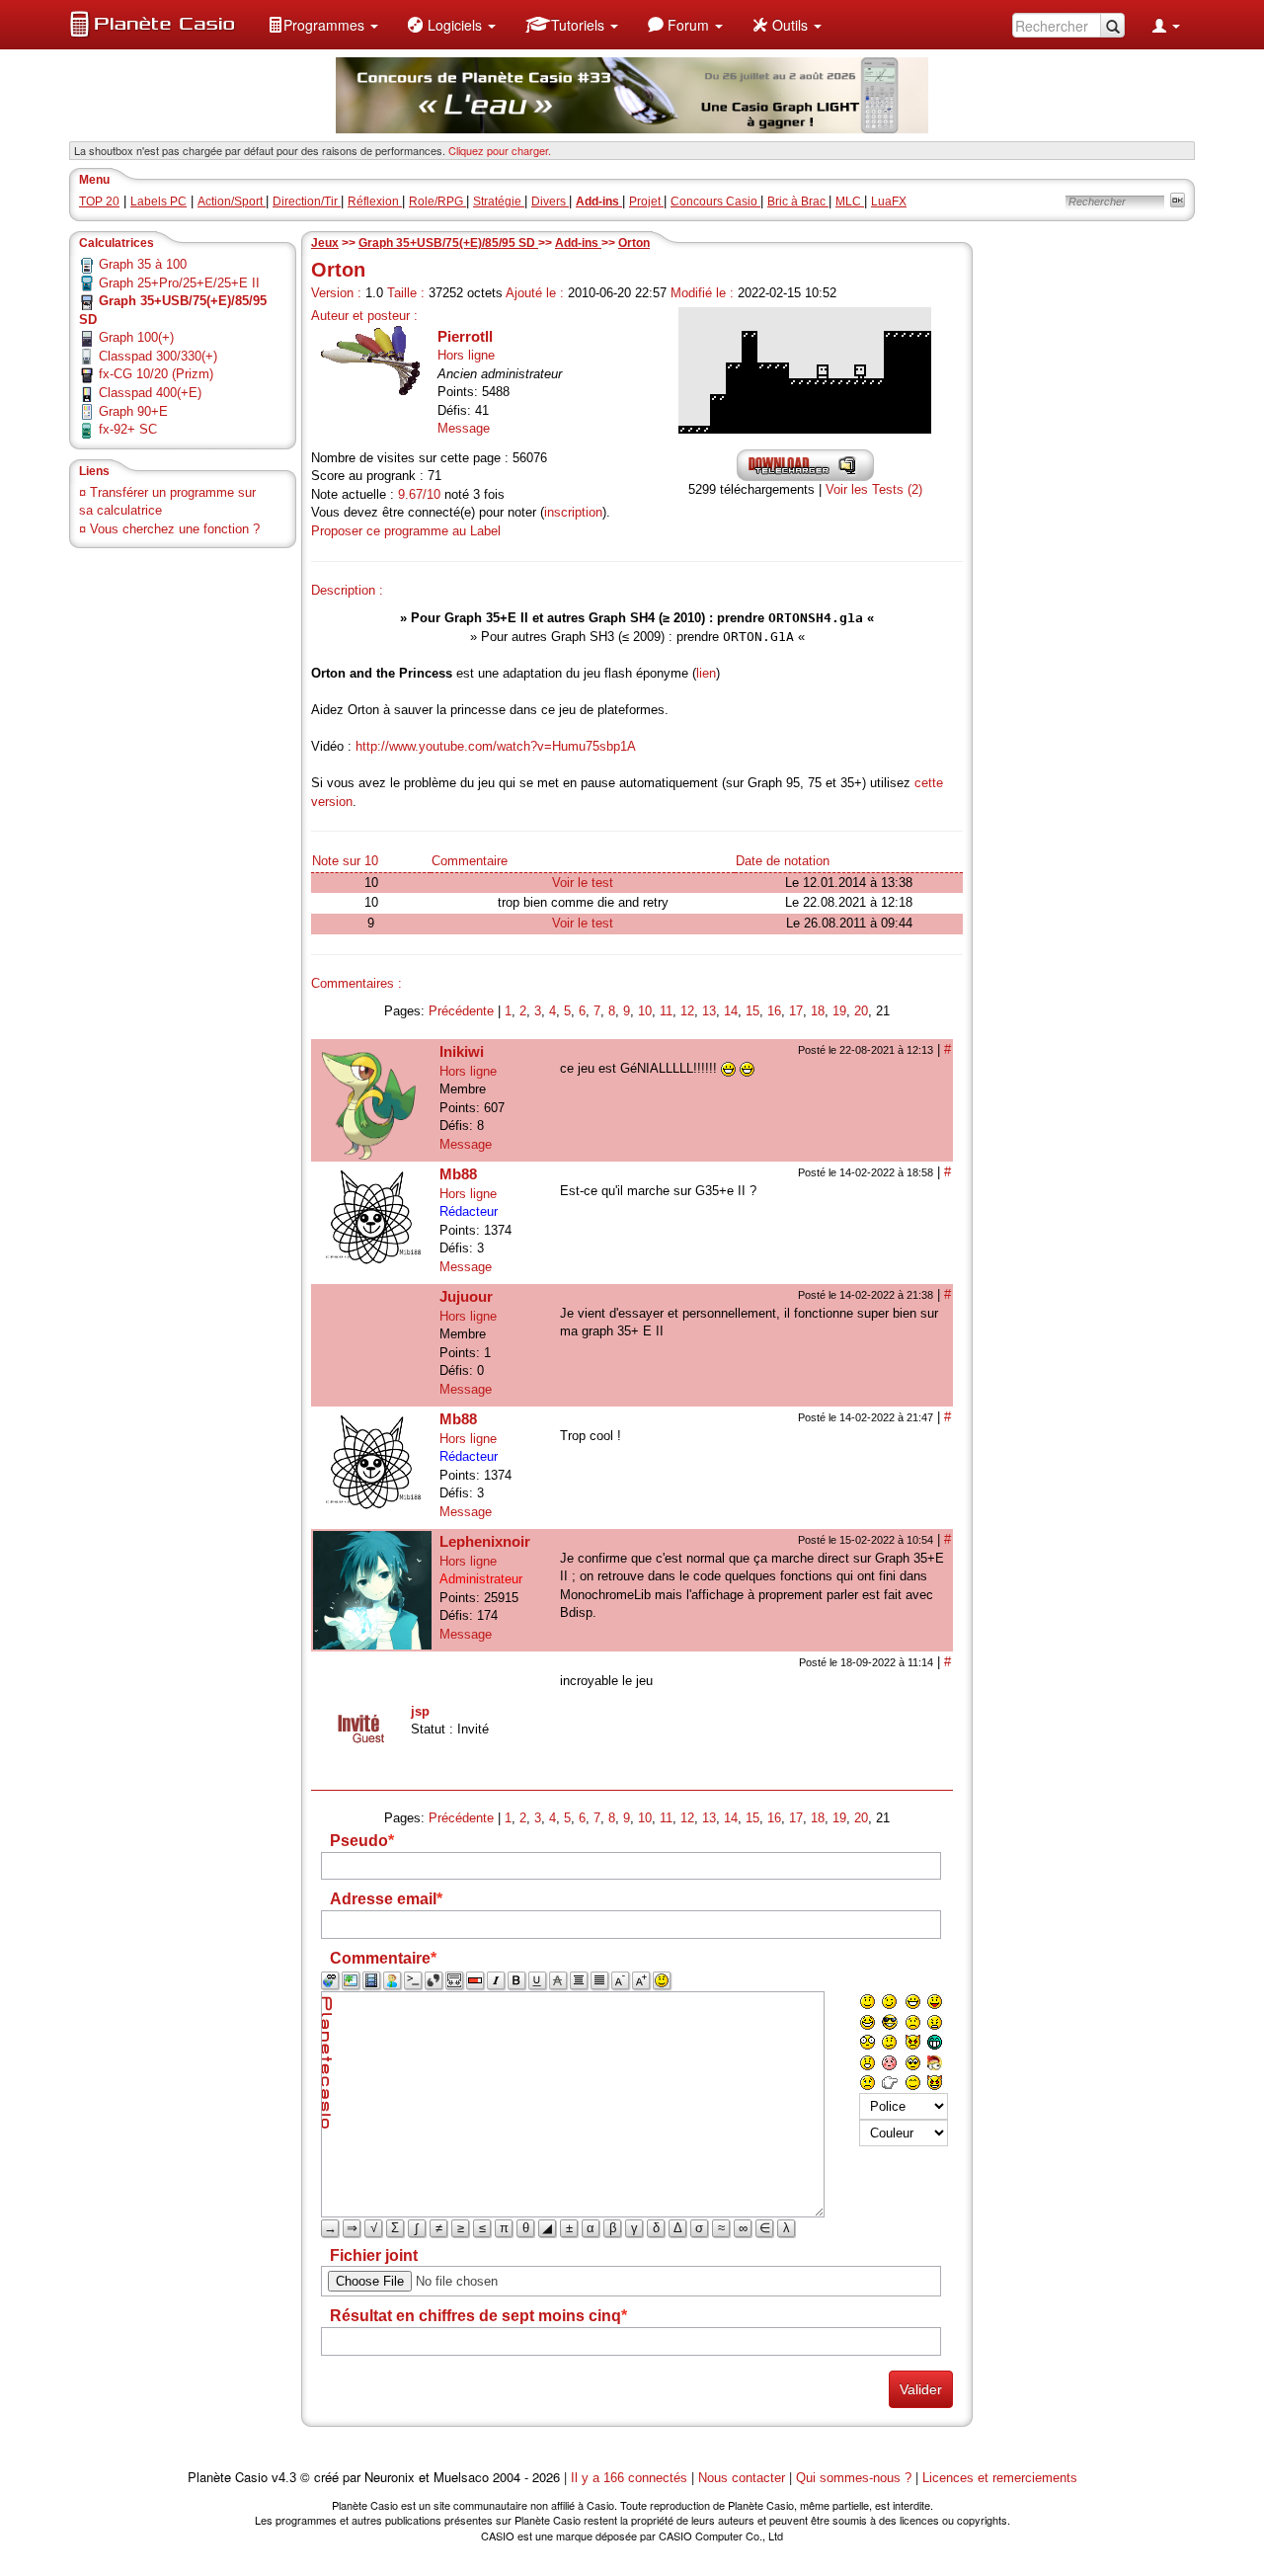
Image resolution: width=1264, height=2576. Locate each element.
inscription (573, 512)
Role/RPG (437, 201)
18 (818, 1011)
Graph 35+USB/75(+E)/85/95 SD (448, 243)
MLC (850, 201)
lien (706, 673)
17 (796, 1011)
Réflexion (375, 201)
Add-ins (578, 243)
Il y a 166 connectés (631, 2478)
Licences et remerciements (1000, 2478)
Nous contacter (742, 2478)
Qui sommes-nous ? (854, 2478)
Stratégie (499, 201)
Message (464, 428)
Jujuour (466, 1296)
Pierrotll (465, 336)
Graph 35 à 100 (143, 264)
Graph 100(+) (136, 337)
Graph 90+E (133, 411)
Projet (646, 201)
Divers (550, 201)
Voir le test (583, 883)
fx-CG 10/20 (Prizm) (156, 374)
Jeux (325, 243)
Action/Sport (232, 201)
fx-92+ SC (128, 429)
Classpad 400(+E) (150, 393)
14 (731, 1011)
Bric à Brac (798, 201)
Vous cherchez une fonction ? (175, 529)
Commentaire (470, 861)
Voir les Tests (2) (874, 489)
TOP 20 (99, 201)
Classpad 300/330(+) (158, 356)
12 (687, 1011)
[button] (323, 25)
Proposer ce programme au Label (406, 531)
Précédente (461, 1011)
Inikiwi (462, 1051)
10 (645, 1011)
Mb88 (458, 1174)
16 (774, 1011)
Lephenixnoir (485, 1541)
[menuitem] (323, 25)
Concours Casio (715, 201)
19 (839, 1011)
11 (666, 1011)
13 (709, 1011)
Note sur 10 (345, 861)
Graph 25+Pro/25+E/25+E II (179, 283)
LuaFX (889, 201)
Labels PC (158, 201)
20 (861, 1011)
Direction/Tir (307, 201)
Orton (634, 243)
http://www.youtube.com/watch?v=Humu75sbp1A (496, 746)
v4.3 (284, 2478)
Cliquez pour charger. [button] (500, 150)
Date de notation (783, 861)
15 (752, 1011)
